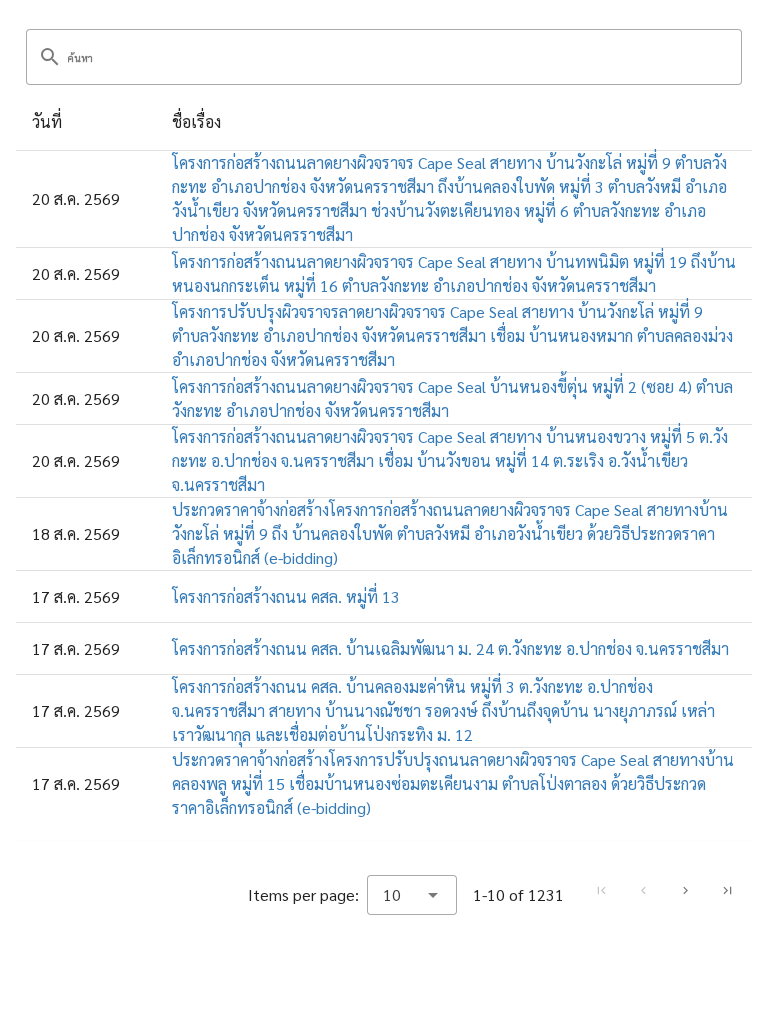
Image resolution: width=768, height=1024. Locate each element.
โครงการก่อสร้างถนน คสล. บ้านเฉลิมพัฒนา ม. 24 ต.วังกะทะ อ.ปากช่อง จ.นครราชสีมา (450, 648)
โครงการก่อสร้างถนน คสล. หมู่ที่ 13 (286, 596)
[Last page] (727, 890)
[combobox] (412, 895)
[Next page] (685, 890)
